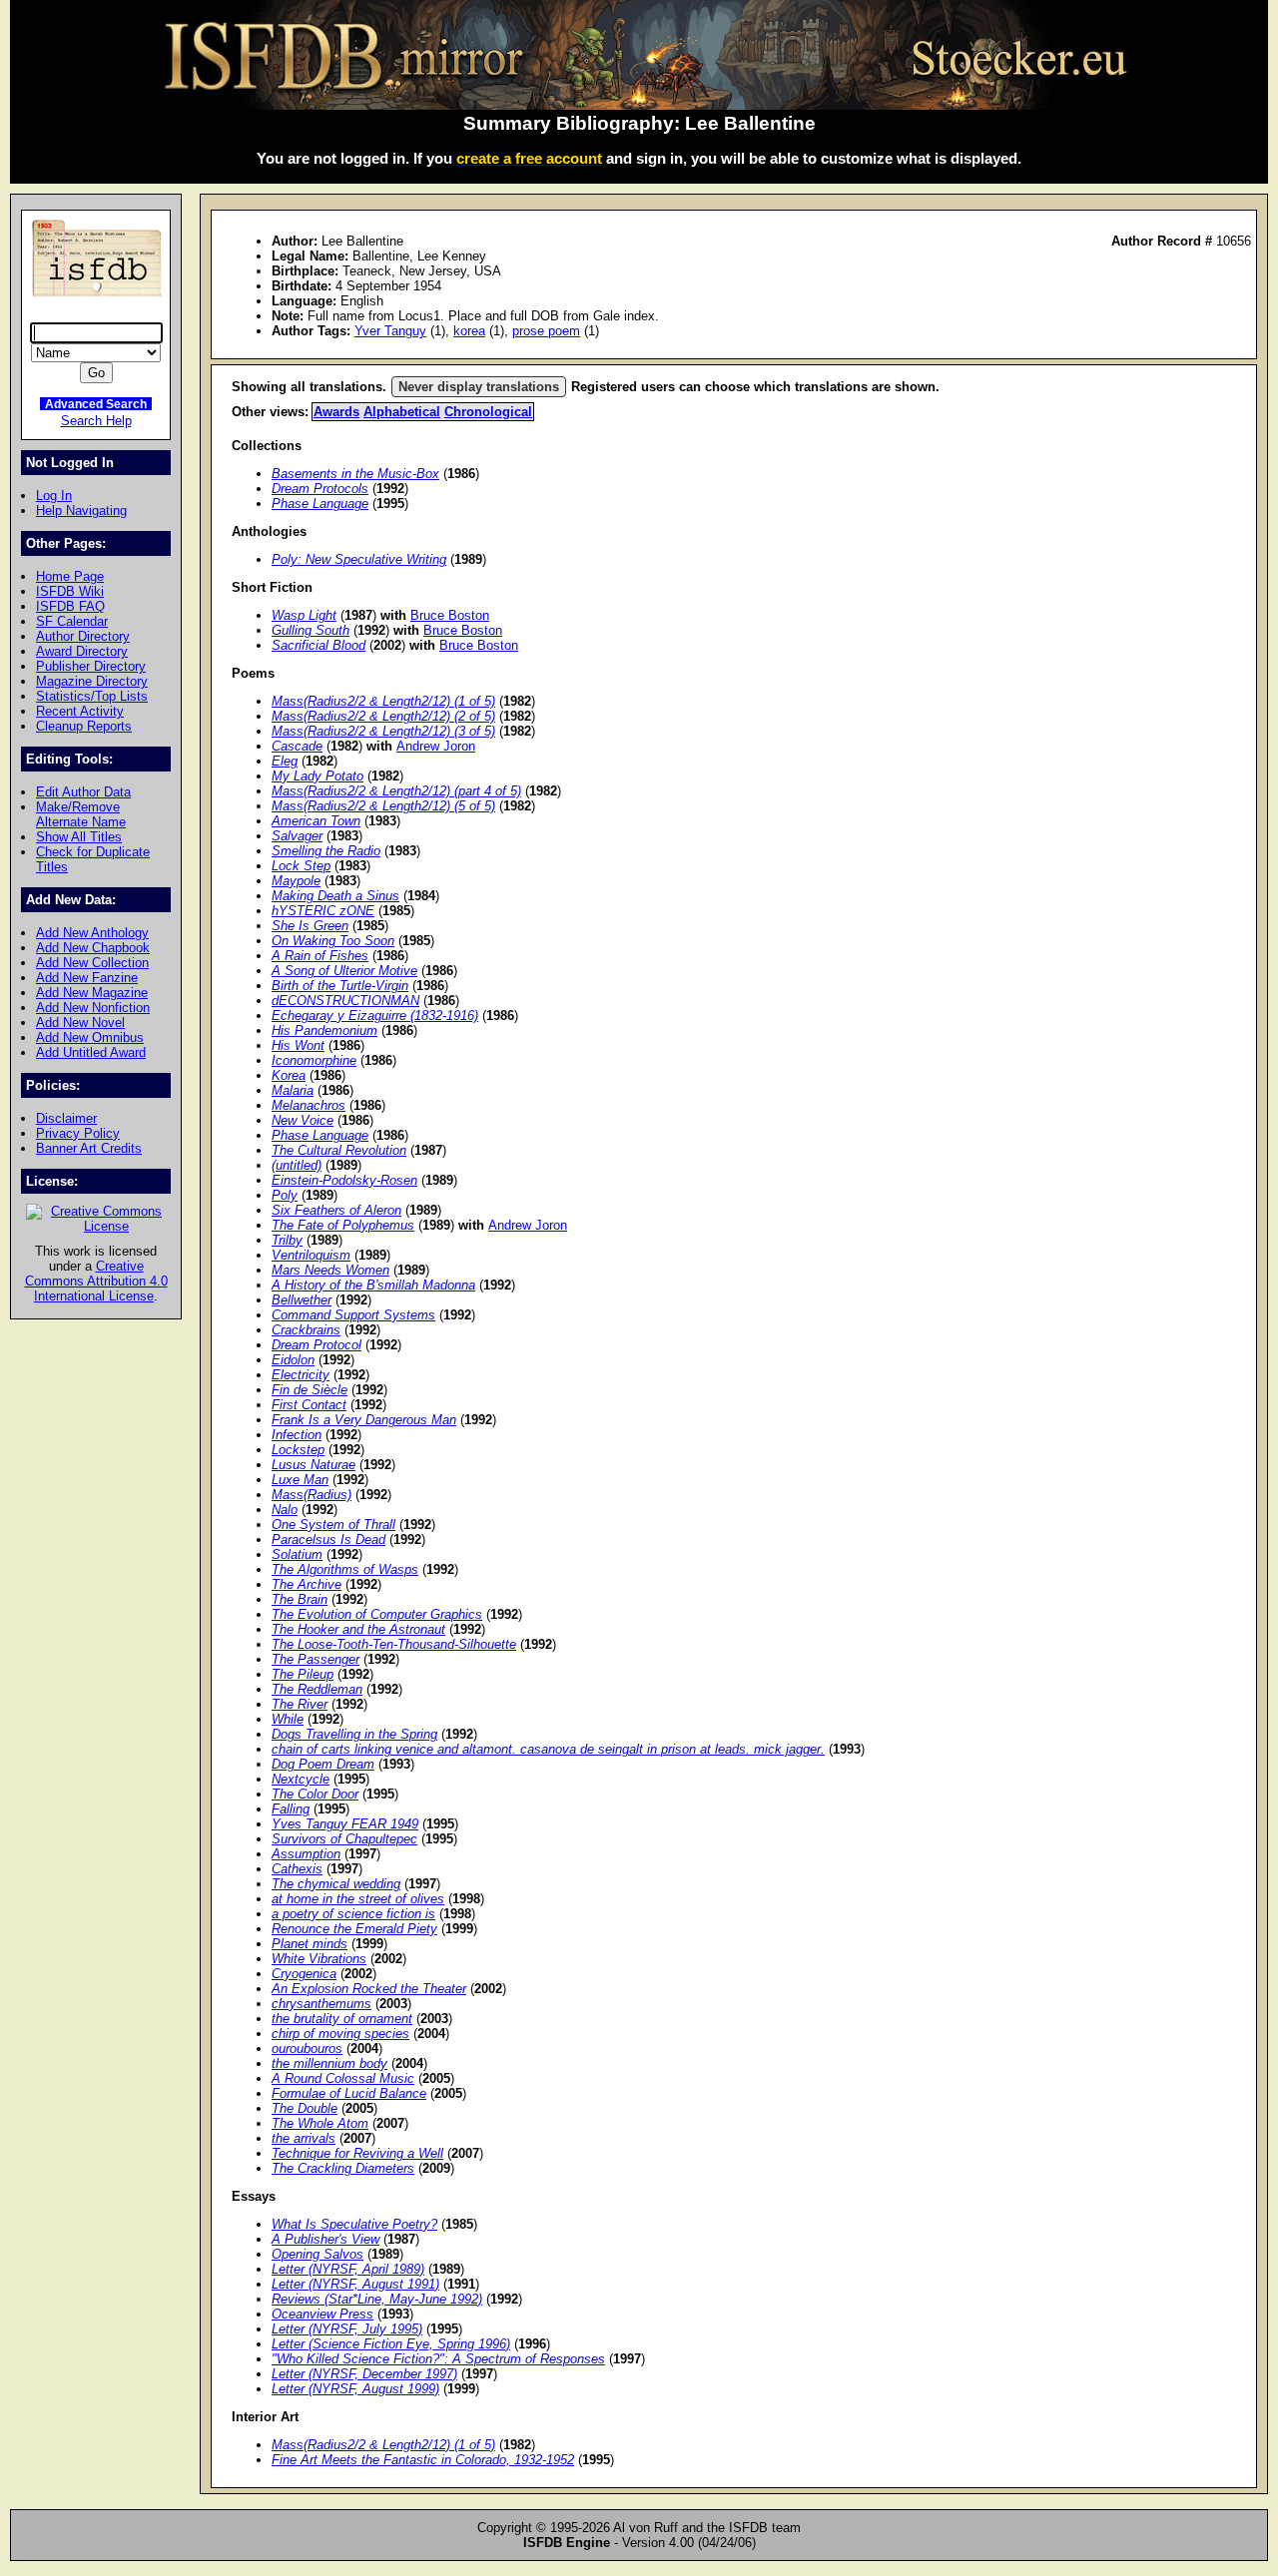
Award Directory (82, 651)
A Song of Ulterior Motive (344, 971)
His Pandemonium (324, 1030)
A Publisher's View (325, 2239)
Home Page (70, 576)
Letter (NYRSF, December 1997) (364, 2374)
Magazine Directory (92, 681)
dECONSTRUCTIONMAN (345, 1001)
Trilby (287, 1240)
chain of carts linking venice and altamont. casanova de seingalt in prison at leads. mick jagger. (548, 1749)
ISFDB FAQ (70, 606)
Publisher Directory (91, 666)
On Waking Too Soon (333, 941)
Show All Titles (79, 837)
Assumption (306, 1854)
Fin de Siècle (310, 1390)
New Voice (303, 1120)
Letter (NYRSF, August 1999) (355, 2389)
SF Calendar (72, 621)
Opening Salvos (318, 2254)
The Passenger (316, 1659)
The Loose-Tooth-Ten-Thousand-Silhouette (394, 1644)
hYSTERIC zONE (323, 911)
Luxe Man (300, 1480)
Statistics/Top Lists (92, 696)
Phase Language (320, 504)
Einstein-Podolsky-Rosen (344, 1180)
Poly (285, 1195)
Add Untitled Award (91, 1052)
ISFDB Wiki (70, 591)
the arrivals (304, 2138)
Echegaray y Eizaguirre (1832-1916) (375, 1016)
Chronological (488, 412)
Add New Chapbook (93, 948)
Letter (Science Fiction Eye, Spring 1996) (391, 2344)
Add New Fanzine (87, 978)
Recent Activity (80, 711)
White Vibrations (319, 1959)
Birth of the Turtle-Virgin (340, 986)
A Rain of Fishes (320, 956)
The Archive (307, 1584)
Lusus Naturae (314, 1465)
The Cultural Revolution (339, 1150)
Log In (54, 496)
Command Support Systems (353, 1315)
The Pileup (303, 1674)
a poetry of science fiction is (353, 1914)
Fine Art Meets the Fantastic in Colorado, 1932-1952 (423, 2460)
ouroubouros (307, 2049)
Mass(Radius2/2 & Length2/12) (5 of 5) (383, 806)
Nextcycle (301, 1779)
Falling (291, 1809)
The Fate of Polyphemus (343, 1225)
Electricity (301, 1375)
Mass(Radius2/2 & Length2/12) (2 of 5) (383, 716)
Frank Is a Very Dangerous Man (364, 1420)
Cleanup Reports (84, 726)
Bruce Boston (450, 615)
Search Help (96, 421)
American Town (316, 821)
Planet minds (310, 1944)
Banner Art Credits (89, 1148)
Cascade (297, 746)
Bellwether (302, 1300)
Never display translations (479, 387)
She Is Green (310, 926)
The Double (305, 2108)
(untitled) (297, 1165)
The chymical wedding (336, 1884)
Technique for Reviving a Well (357, 2153)
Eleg (285, 761)
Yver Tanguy (390, 331)
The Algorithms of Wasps (345, 1569)
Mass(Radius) (312, 1495)
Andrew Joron (436, 746)
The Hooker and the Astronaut (358, 1629)
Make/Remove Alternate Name (81, 814)
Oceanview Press (322, 2314)
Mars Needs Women (330, 1270)
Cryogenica (304, 1974)
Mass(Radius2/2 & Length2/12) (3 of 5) (383, 731)
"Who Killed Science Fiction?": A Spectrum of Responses (438, 2359)
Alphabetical (402, 412)
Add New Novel (80, 1023)
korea (469, 331)
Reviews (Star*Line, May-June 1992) (377, 2299)
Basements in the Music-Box (355, 474)
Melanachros (309, 1105)
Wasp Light (304, 615)
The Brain (300, 1599)
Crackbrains (306, 1330)
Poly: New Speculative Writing (359, 559)
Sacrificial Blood (319, 645)
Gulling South (311, 630)
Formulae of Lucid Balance (349, 2093)
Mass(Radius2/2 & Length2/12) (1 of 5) (383, 701)
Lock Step (301, 866)
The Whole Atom (320, 2123)
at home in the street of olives (358, 1899)
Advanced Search (96, 404)
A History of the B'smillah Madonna (373, 1285)
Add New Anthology (92, 933)
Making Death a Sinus (335, 896)
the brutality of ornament (342, 2019)
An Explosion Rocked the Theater (369, 1989)
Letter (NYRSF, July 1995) (347, 2329)
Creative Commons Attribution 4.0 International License (96, 1281)
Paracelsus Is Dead (328, 1540)
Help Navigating (81, 511)
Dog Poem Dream (323, 1764)
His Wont (298, 1045)
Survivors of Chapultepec (344, 1839)
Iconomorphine (314, 1060)
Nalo (285, 1510)
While (288, 1719)
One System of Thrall (333, 1525)
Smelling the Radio (326, 851)
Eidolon (293, 1360)
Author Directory (83, 636)
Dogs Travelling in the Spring (354, 1734)
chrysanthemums (321, 2004)
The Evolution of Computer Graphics (377, 1614)
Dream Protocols (320, 489)
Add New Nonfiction (93, 1008)
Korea (289, 1075)
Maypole (296, 881)
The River (300, 1704)
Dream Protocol (317, 1345)
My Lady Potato (318, 776)
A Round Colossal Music (343, 2078)
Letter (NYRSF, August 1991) (355, 2284)
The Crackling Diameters (343, 2168)
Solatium (297, 1554)
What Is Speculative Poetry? (354, 2224)
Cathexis (297, 1869)
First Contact (309, 1405)
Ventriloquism (311, 1255)
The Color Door (315, 1794)
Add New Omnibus (90, 1037)
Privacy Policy (78, 1133)
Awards (336, 412)
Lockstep (298, 1450)
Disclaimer (66, 1118)
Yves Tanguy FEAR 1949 (345, 1824)
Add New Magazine (92, 993)
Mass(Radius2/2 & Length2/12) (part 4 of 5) (396, 791)
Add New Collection (92, 963)
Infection (297, 1435)
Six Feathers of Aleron (336, 1210)
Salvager (297, 836)
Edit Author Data (83, 792)
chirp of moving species (340, 2034)
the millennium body (329, 2063)
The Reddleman (317, 1689)
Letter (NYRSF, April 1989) (348, 2269)
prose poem (546, 331)
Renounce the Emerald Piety (354, 1929)
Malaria (293, 1090)
